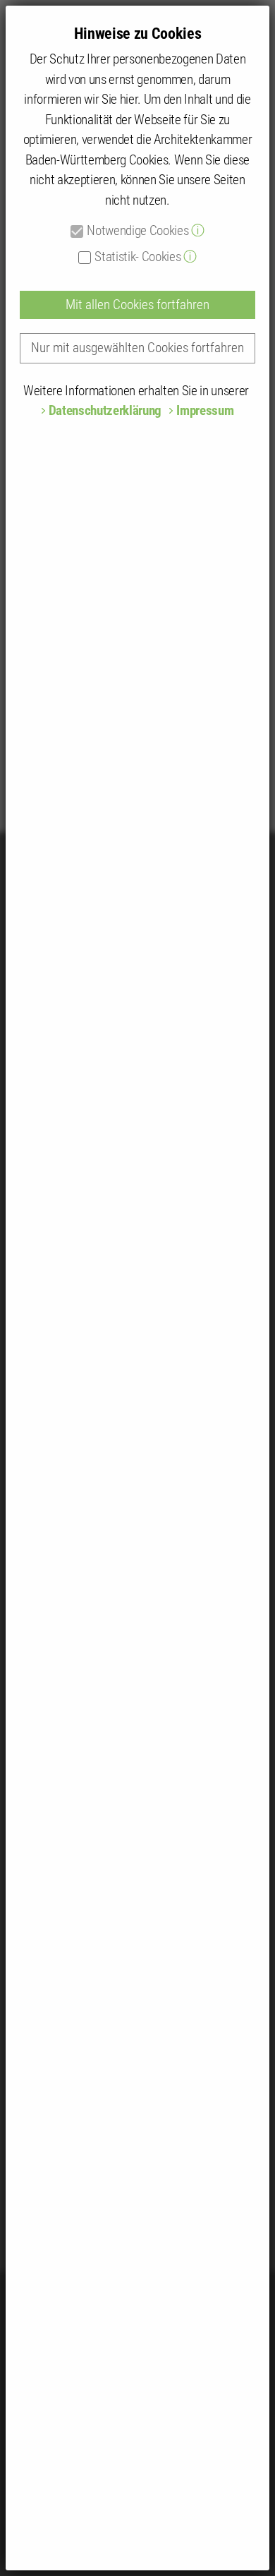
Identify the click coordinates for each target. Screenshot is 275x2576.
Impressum (205, 410)
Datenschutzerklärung (105, 410)
